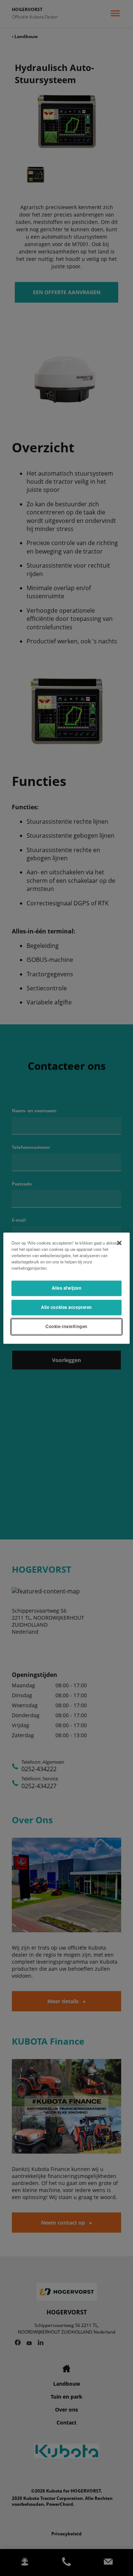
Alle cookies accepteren (66, 1307)
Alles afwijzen (67, 1288)
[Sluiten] (119, 1243)
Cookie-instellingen (66, 1326)
